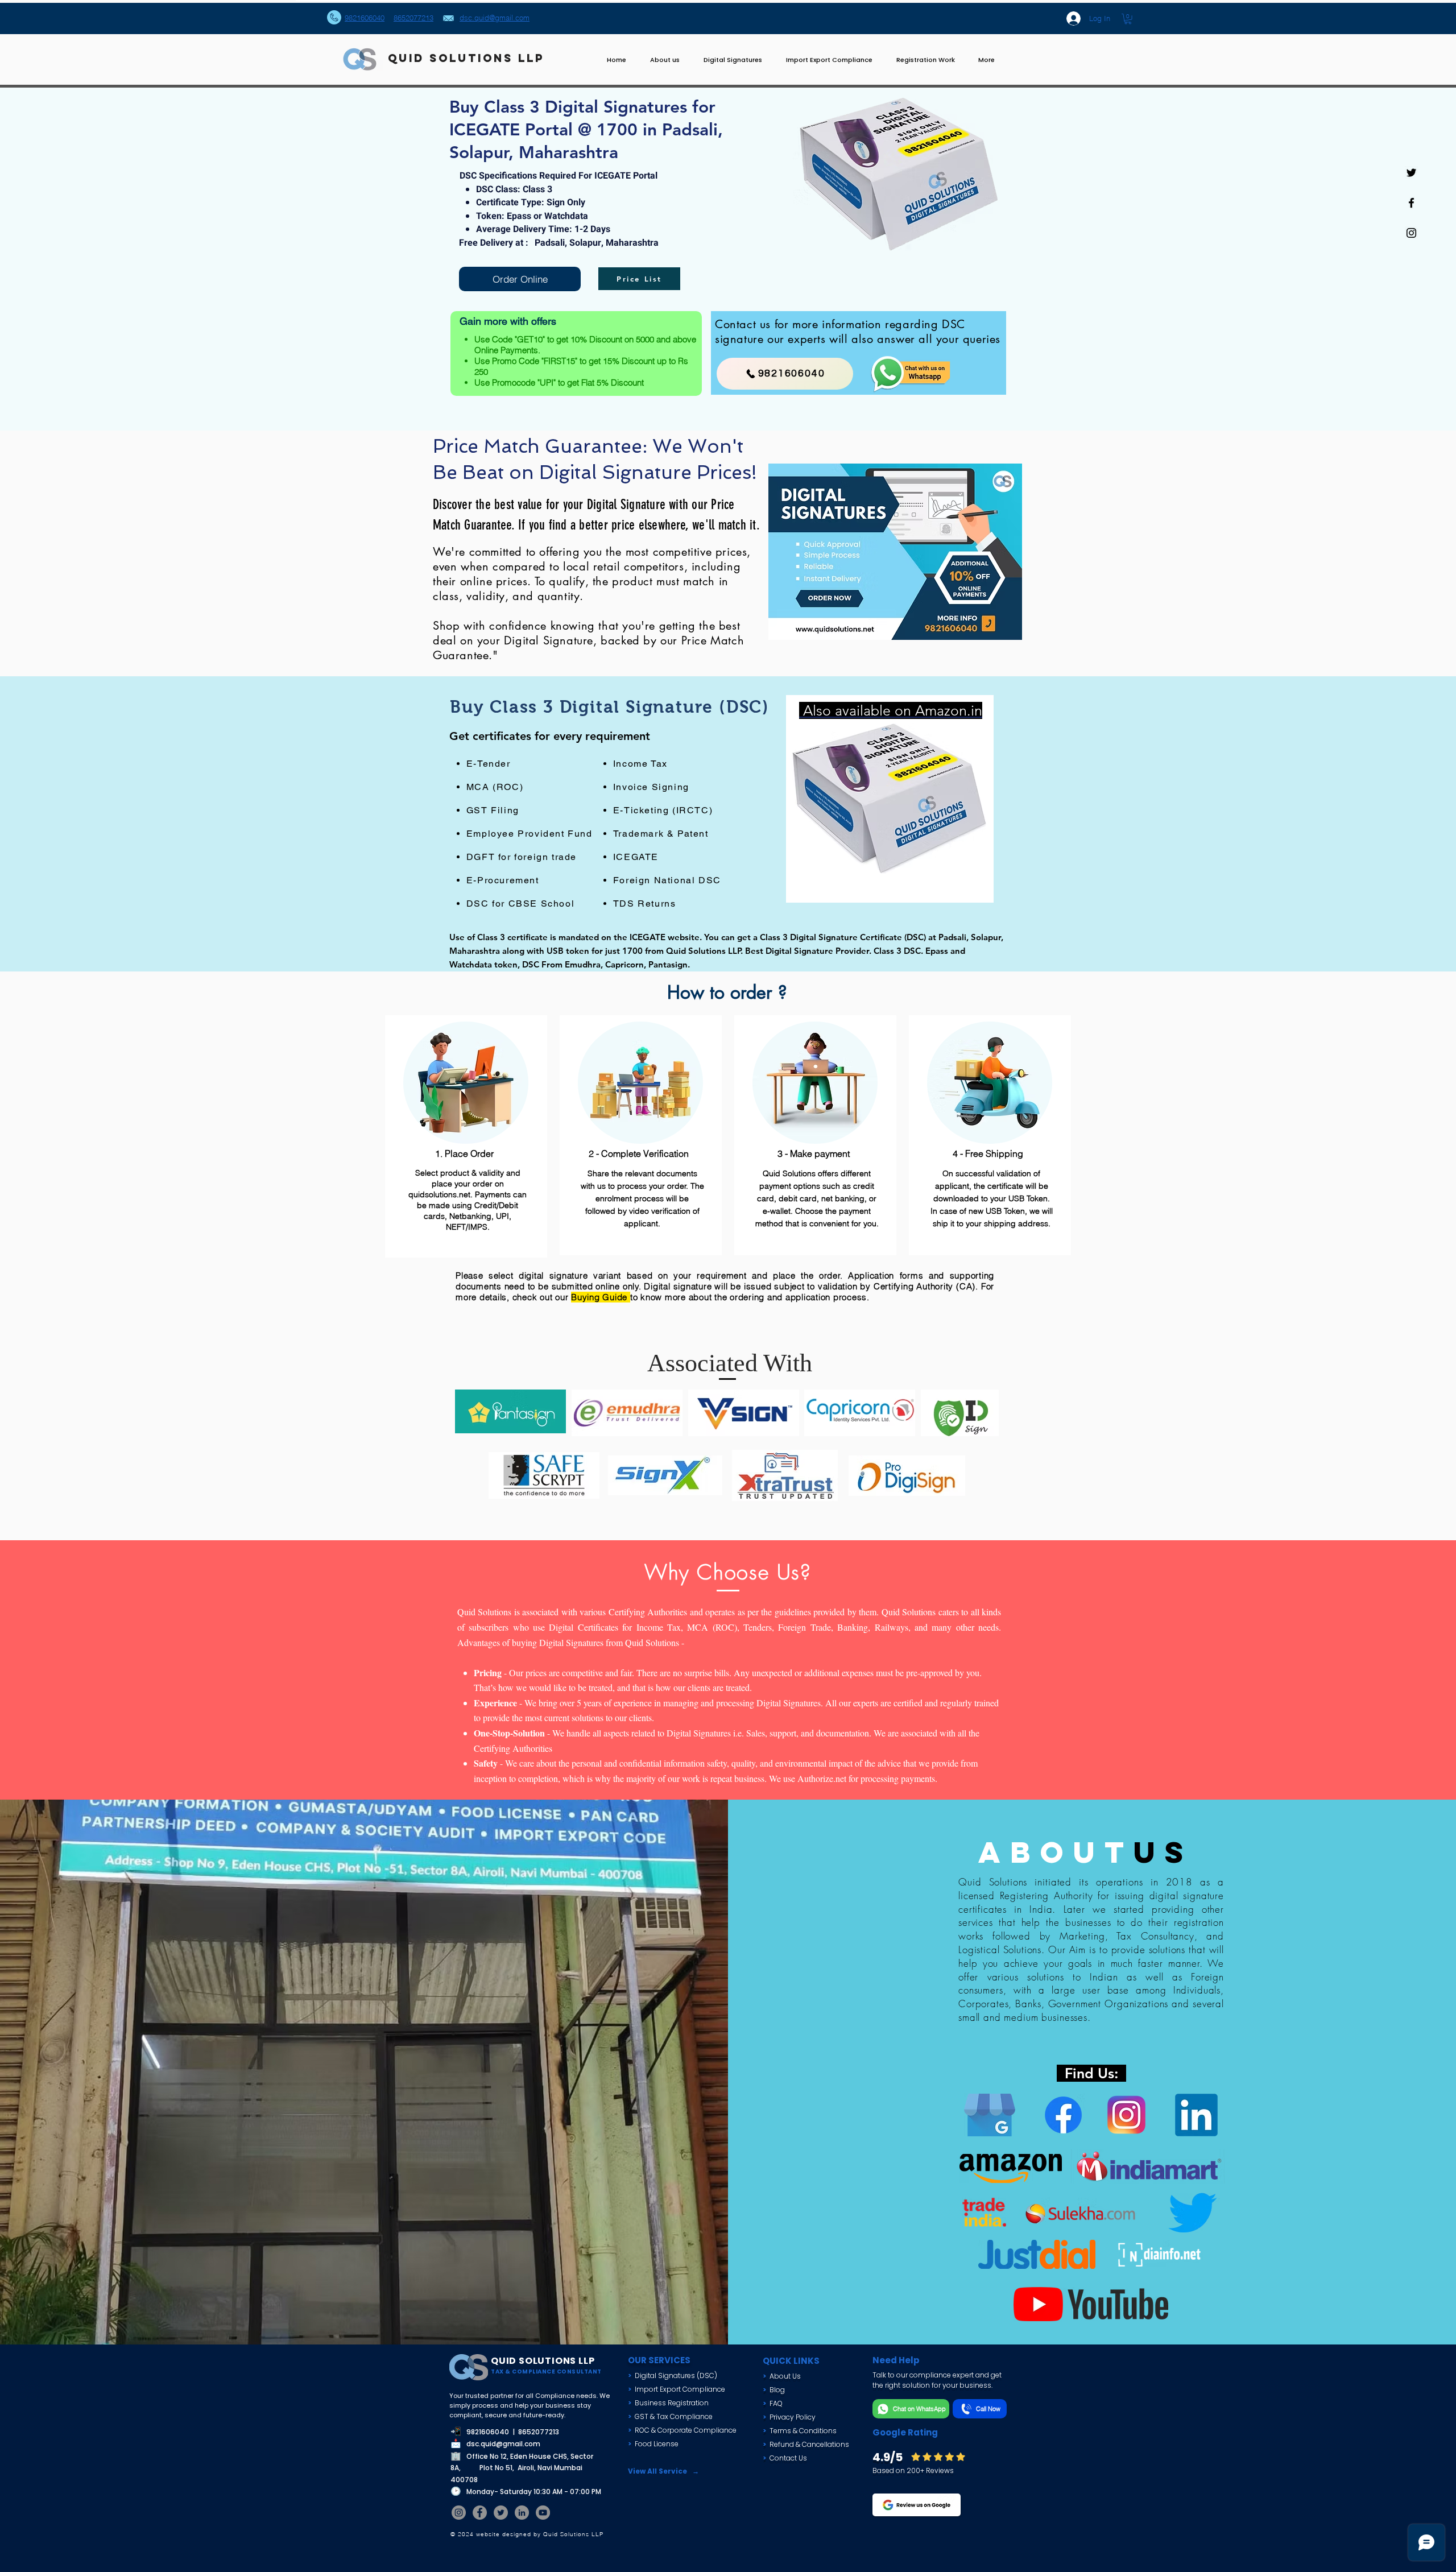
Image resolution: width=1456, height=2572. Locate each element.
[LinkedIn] (522, 2513)
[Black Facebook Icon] (1411, 203)
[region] (890, 799)
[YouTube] (543, 2513)
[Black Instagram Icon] (1411, 233)
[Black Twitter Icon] (1411, 173)
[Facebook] (480, 2513)
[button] (1128, 19)
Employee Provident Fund (530, 834)
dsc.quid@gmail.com (503, 2444)
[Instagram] (459, 2513)
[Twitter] (501, 2513)
